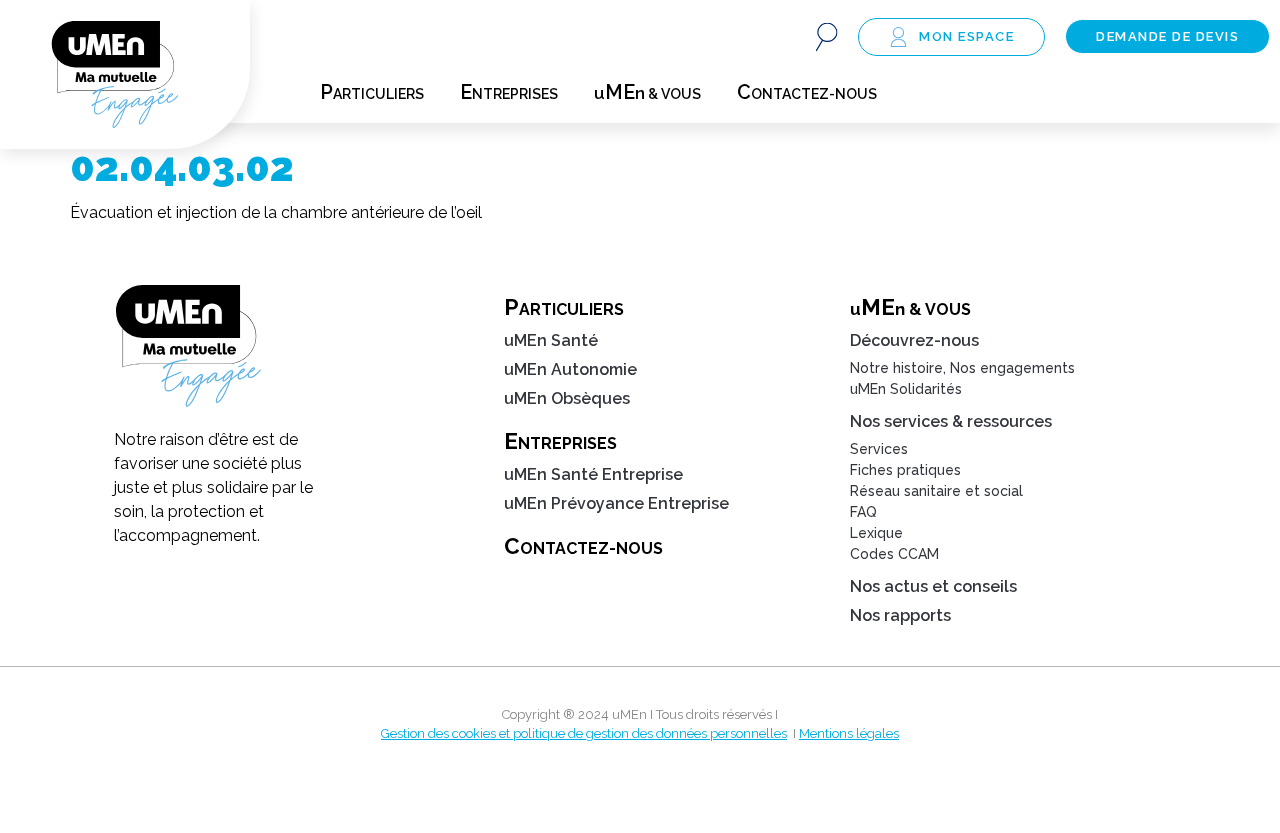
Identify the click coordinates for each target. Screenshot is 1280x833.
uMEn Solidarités (906, 389)
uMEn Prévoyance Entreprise (616, 503)
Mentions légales (849, 733)
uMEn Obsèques (567, 398)
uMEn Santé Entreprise (593, 474)
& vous (647, 92)
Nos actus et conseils (933, 586)
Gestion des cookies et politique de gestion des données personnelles (584, 733)
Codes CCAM (894, 554)
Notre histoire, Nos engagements (962, 368)
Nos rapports (900, 615)
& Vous (910, 307)
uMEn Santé (551, 340)
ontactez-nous (807, 92)
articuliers (372, 92)
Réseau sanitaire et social (936, 491)
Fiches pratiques (905, 470)
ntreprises (509, 92)
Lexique (876, 533)
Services (879, 449)
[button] (826, 36)
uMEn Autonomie (570, 369)
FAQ (863, 512)
